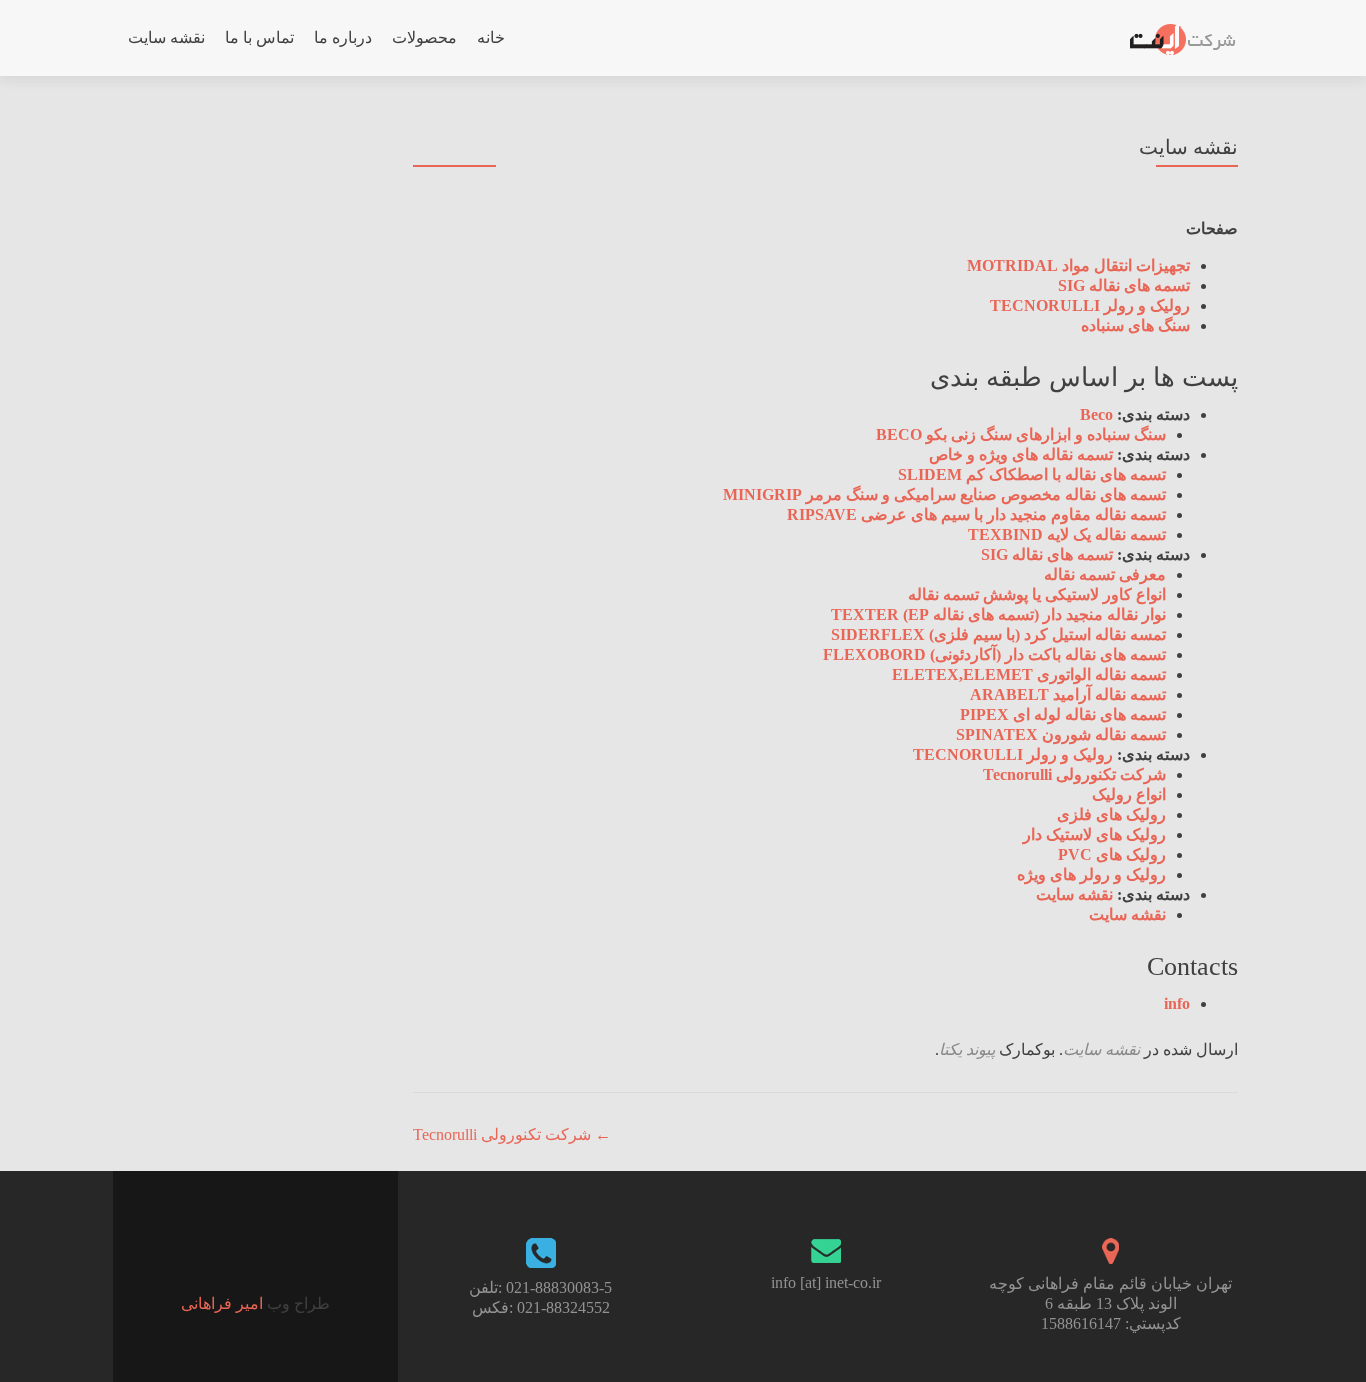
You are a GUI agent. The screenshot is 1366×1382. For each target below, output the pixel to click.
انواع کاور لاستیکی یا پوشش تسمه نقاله (1037, 594)
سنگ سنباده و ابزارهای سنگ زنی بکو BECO (1021, 434)
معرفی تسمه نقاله (1105, 574)
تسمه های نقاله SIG (1124, 285)
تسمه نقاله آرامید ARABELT (1068, 694)
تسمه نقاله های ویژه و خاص (1021, 454)
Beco (1096, 414)
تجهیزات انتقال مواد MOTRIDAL (1078, 265)
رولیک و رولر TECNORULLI (1090, 305)
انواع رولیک (1129, 794)
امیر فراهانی (222, 1303)
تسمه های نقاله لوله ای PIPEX (1063, 714)
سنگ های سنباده (1135, 325)
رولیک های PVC (1112, 854)
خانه (491, 37)
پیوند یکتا (967, 1049)
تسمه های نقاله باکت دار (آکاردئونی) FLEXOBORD (994, 654)
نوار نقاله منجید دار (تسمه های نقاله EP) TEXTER (998, 614)
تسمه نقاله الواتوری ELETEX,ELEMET (1029, 674)
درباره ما (343, 37)
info (1177, 1003)
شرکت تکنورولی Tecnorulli (1074, 774)
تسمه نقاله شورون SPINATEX (1061, 734)
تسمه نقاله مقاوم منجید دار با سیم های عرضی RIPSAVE (976, 514)
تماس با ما (259, 37)
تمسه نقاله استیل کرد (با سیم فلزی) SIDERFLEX (998, 634)
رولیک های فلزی (1111, 814)
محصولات (424, 37)
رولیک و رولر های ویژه (1091, 874)
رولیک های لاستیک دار (1094, 834)
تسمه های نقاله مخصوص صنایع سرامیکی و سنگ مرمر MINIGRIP (944, 494)
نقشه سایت (166, 37)
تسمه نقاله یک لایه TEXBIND (1067, 534)
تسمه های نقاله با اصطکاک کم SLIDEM (1032, 474)
